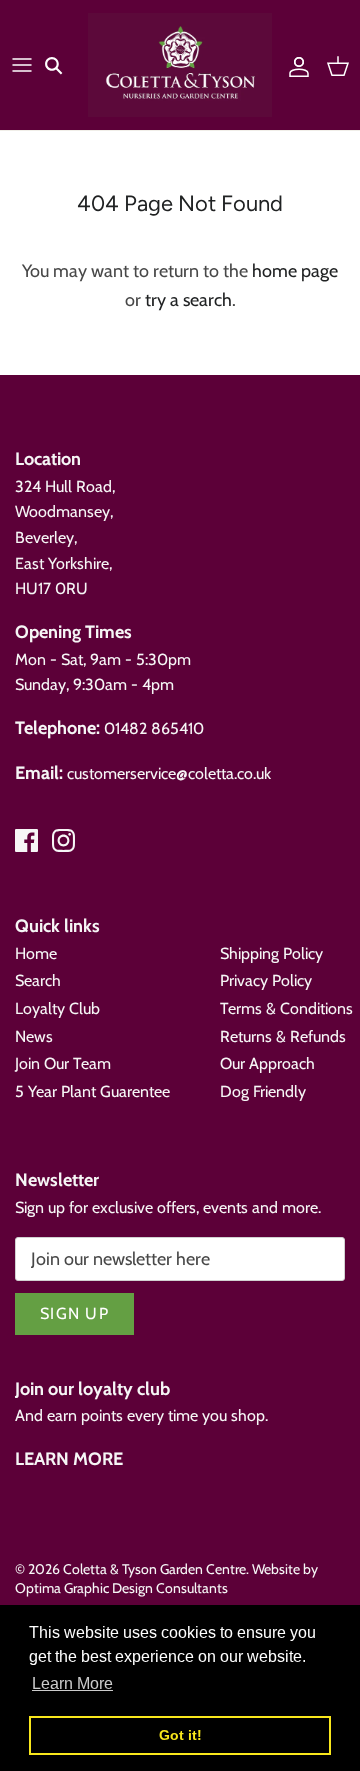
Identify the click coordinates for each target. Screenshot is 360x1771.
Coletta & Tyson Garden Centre (154, 1569)
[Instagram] (63, 840)
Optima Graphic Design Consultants (121, 1588)
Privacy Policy (266, 980)
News (34, 1036)
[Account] (294, 65)
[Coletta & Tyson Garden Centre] (180, 65)
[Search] (66, 65)
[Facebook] (26, 840)
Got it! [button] (180, 1735)
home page (295, 271)
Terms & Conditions (286, 1008)
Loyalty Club (57, 1008)
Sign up (74, 1313)
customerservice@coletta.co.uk (169, 773)
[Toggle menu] (22, 65)
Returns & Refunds (283, 1036)
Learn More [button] (72, 1683)
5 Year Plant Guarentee (92, 1091)
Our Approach (267, 1063)
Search (38, 980)
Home (36, 953)
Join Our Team (63, 1063)
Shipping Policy (271, 953)
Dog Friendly (263, 1091)
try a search (188, 300)
